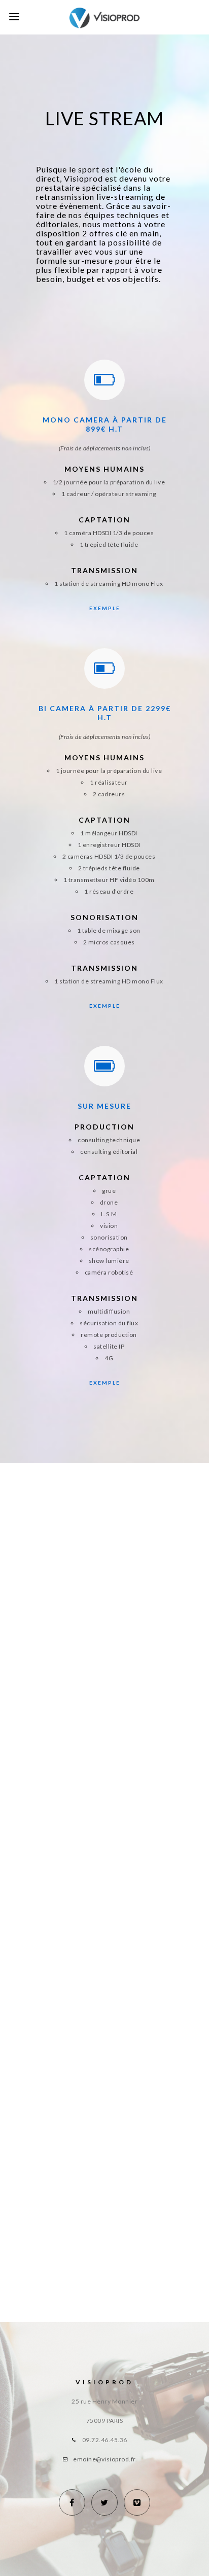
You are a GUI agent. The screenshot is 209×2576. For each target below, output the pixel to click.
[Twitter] (104, 2502)
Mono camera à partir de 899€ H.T (105, 424)
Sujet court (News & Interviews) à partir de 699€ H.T (120, 1560)
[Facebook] (72, 2502)
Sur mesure (104, 1106)
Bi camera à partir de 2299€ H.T (105, 713)
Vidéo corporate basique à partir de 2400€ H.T (120, 1806)
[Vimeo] (137, 2502)
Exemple (105, 608)
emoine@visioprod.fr (104, 2459)
